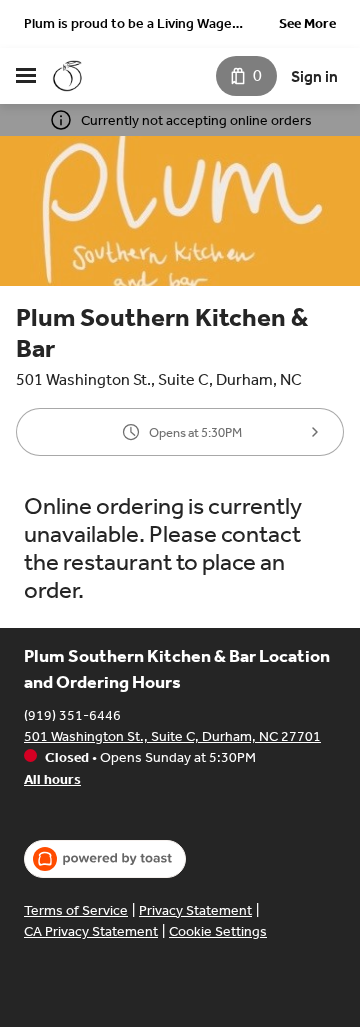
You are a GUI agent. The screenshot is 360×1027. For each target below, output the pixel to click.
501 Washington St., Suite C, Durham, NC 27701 (172, 736)
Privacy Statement (195, 910)
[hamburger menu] (26, 76)
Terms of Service (76, 910)
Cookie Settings (218, 931)
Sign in (314, 76)
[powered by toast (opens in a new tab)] (105, 859)
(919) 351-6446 (72, 715)
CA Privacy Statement (91, 931)
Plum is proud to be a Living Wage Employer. (128, 25)
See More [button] (307, 23)
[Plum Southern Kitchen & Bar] (68, 76)
